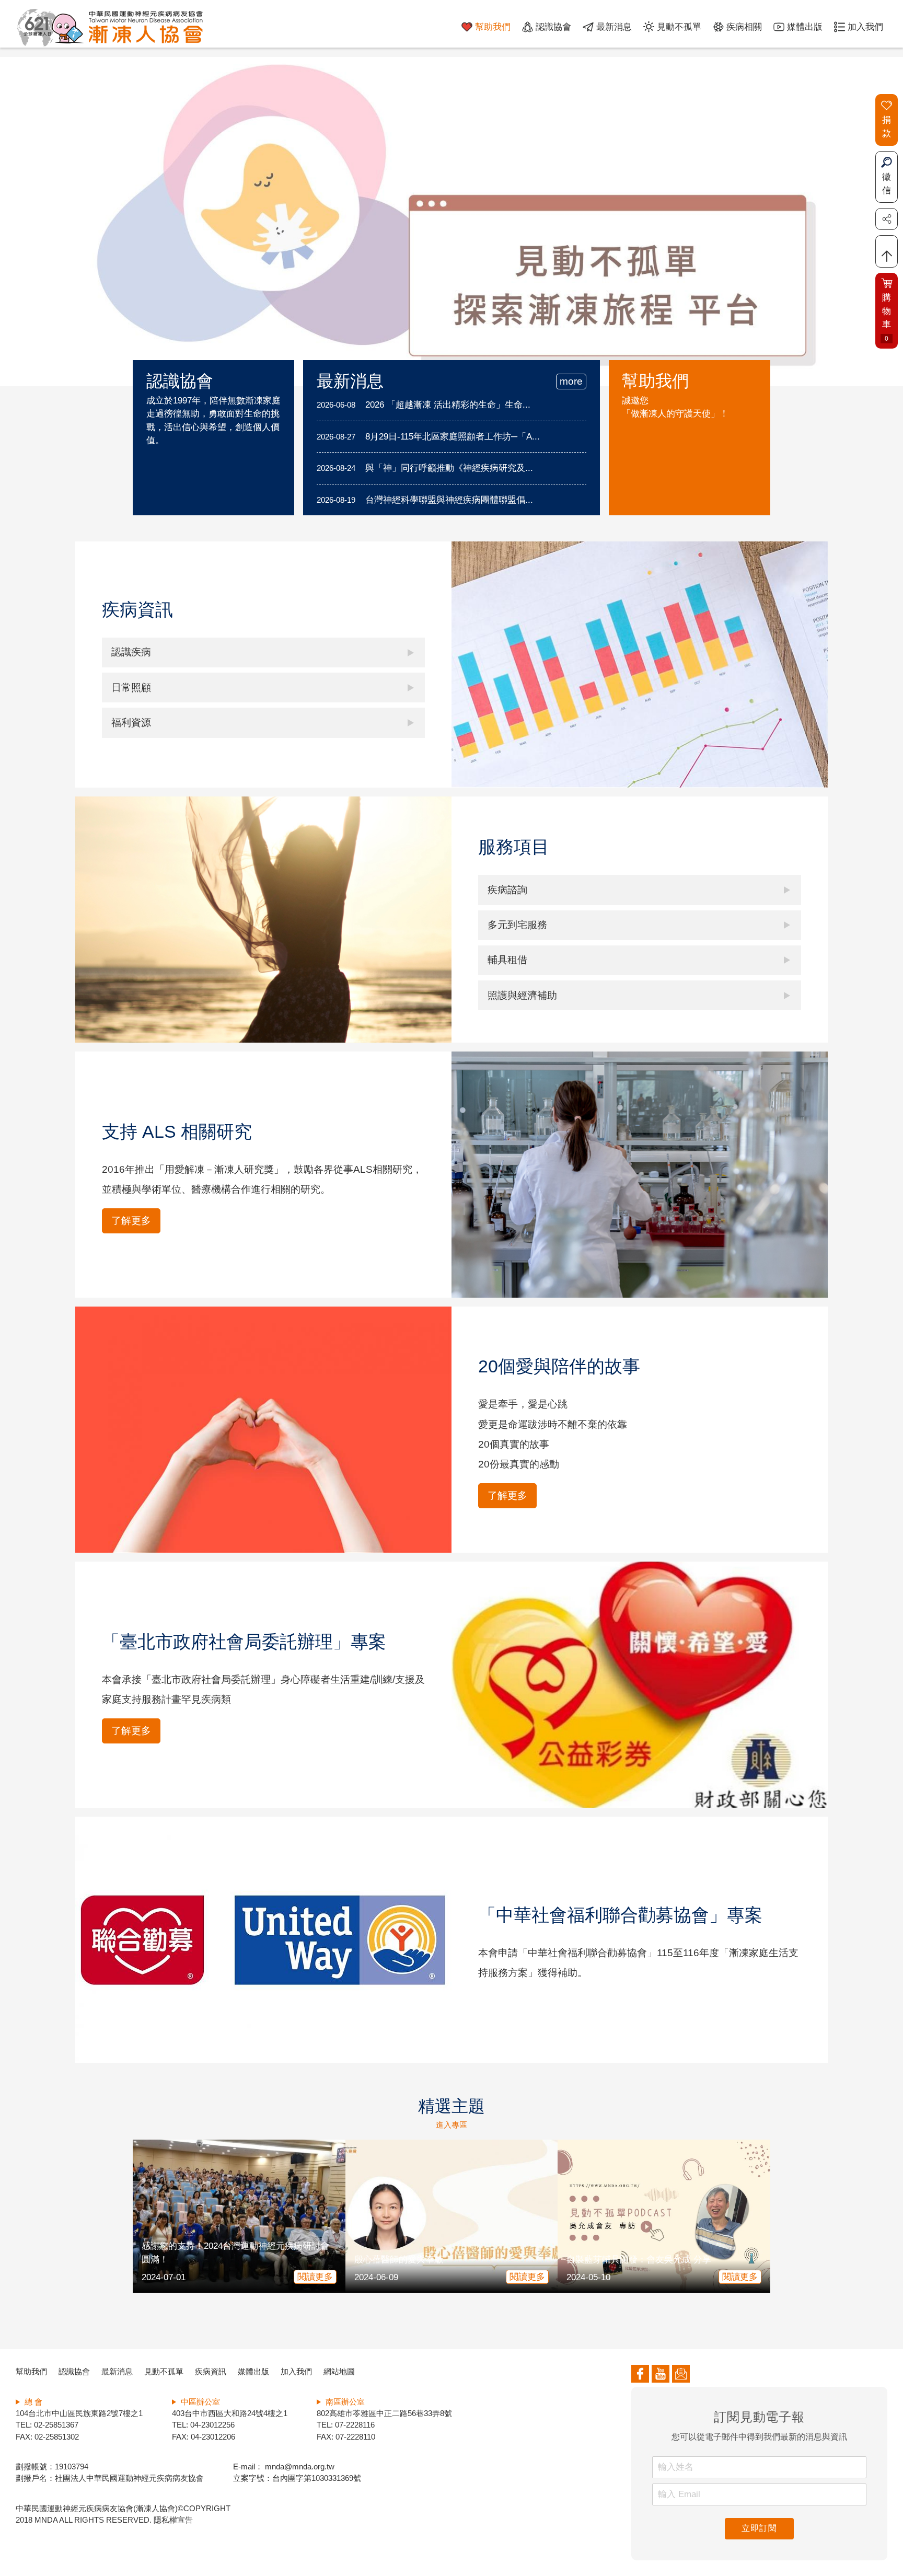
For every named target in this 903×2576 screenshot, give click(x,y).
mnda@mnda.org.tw (299, 2467)
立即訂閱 (759, 2528)
